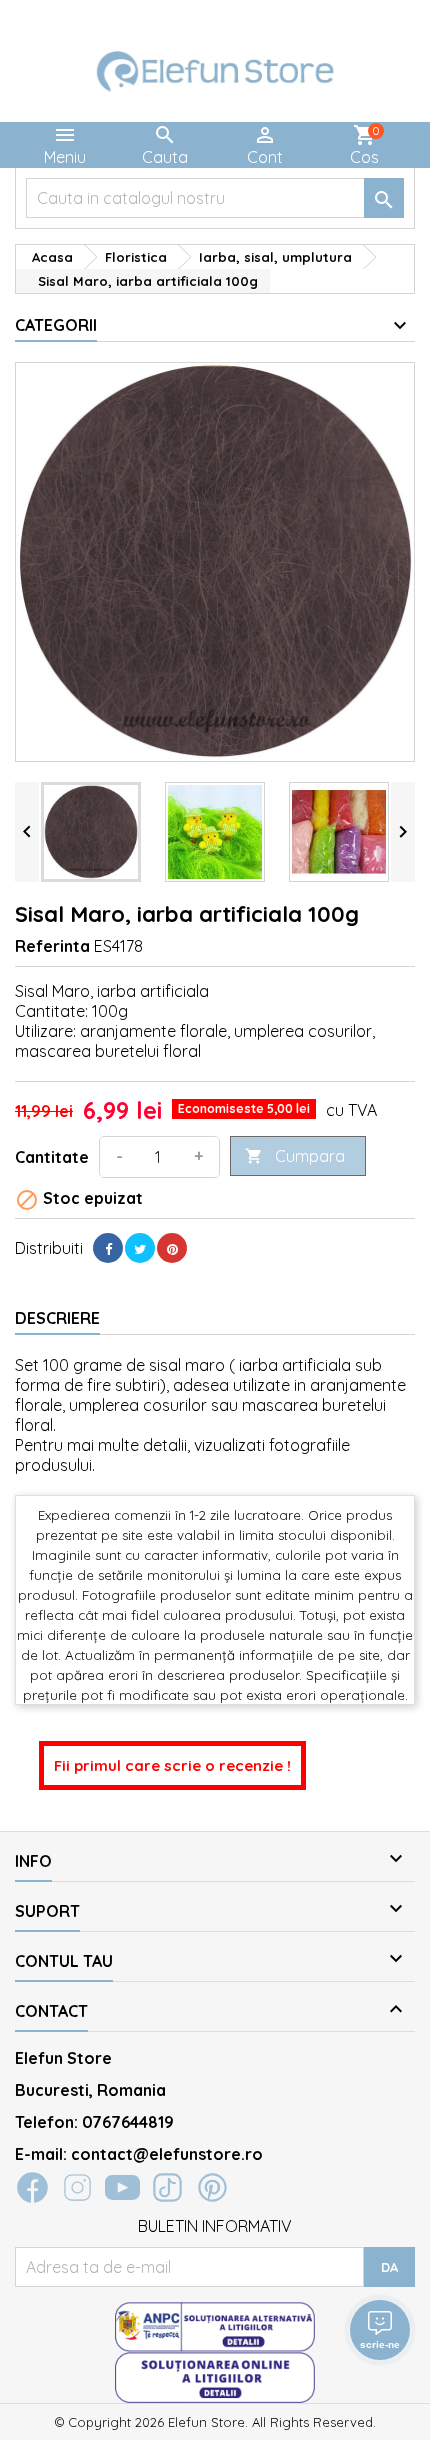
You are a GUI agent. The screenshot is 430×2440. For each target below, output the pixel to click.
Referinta (52, 946)
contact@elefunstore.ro (167, 2154)
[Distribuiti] (108, 1248)
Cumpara (295, 1156)
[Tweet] (140, 1248)
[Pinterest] (172, 1248)
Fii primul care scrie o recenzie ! (172, 1765)
